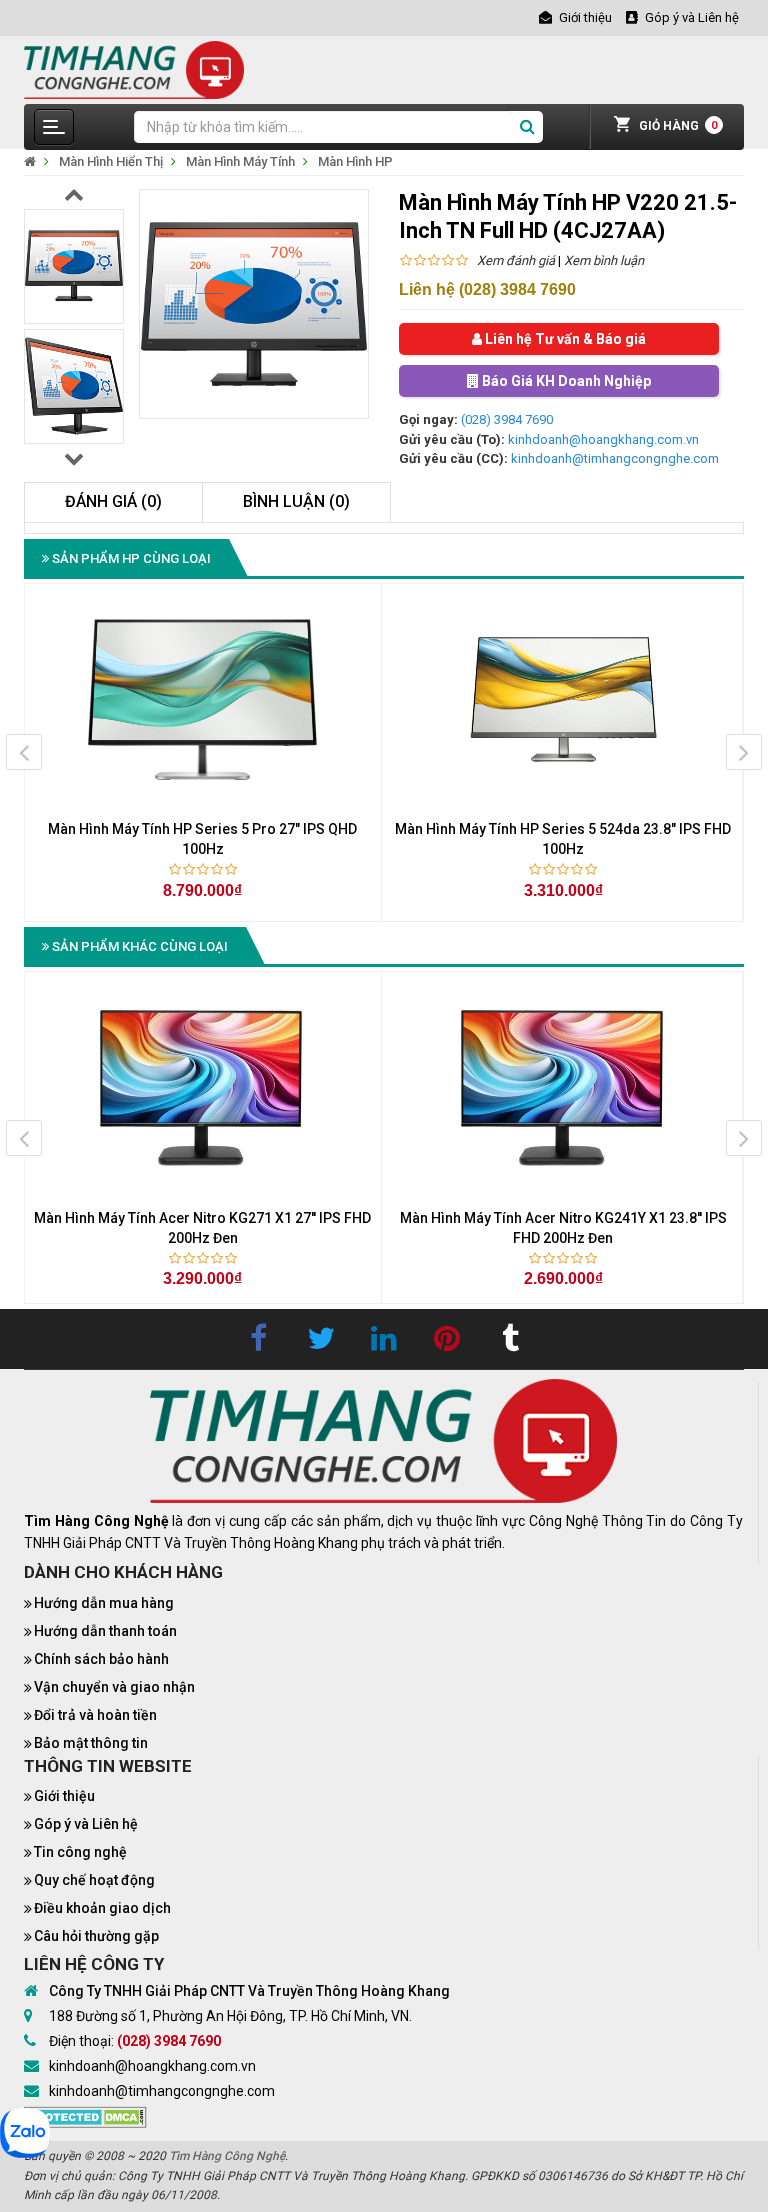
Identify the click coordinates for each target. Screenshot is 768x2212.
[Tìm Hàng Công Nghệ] (134, 68)
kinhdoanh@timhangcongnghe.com (615, 458)
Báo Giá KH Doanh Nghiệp (565, 381)
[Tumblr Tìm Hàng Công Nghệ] (510, 1339)
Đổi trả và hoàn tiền (95, 1715)
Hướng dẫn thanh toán (105, 1631)
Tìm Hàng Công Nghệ (227, 2156)
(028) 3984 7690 (507, 419)
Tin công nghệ (80, 1852)
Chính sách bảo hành (101, 1659)
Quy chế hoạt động (94, 1880)
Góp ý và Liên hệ (86, 1824)
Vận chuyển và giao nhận (114, 1687)
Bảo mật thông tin (91, 1743)
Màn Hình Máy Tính (240, 161)
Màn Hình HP (355, 161)
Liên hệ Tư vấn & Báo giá (564, 339)
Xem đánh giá (516, 260)
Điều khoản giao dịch (102, 1908)
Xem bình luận (604, 260)
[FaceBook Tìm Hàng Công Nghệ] (258, 1339)
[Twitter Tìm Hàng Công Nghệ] (321, 1339)
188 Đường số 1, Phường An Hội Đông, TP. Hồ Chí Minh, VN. (230, 2016)
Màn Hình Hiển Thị (111, 161)
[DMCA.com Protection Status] (85, 2116)
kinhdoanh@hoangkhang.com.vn (603, 439)
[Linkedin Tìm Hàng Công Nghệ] (384, 1339)
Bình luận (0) (296, 501)
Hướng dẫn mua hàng (104, 1603)
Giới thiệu (64, 1796)
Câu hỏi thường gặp (96, 1936)
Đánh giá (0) (113, 501)
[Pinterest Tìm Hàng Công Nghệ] (447, 1339)
